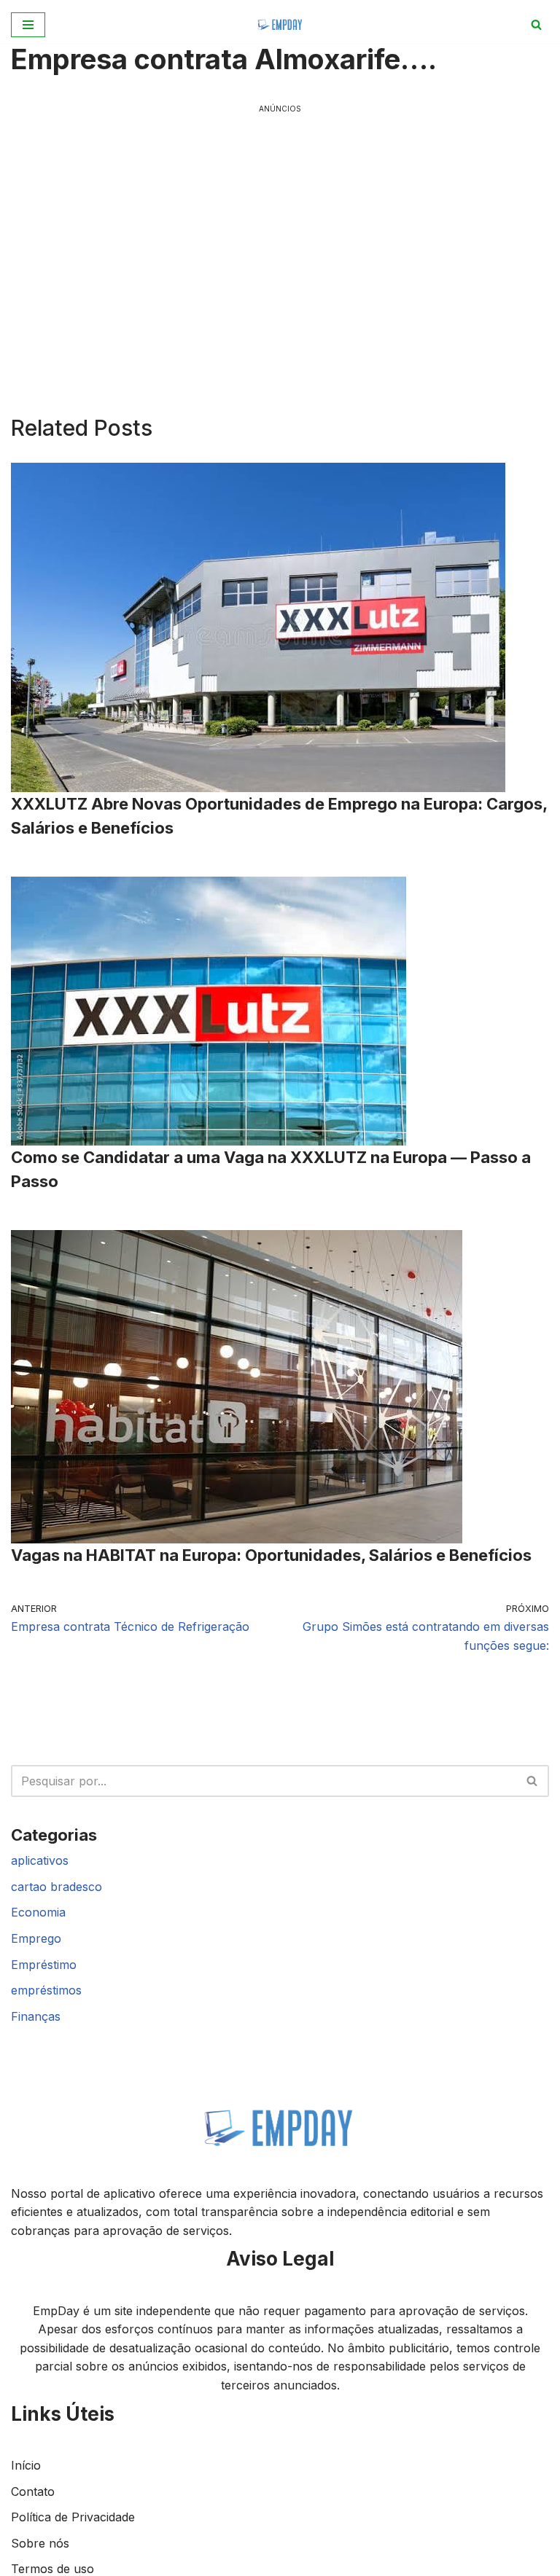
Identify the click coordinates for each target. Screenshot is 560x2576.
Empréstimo (44, 1965)
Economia (38, 1912)
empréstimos (46, 1990)
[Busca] (536, 24)
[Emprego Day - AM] (280, 24)
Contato (33, 2491)
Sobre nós (40, 2543)
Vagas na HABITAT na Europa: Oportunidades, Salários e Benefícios (271, 1555)
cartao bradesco (57, 1887)
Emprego (36, 1938)
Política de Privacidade (73, 2517)
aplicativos (40, 1860)
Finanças (36, 2016)
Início (26, 2465)
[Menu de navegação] (28, 25)
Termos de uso (52, 2569)
